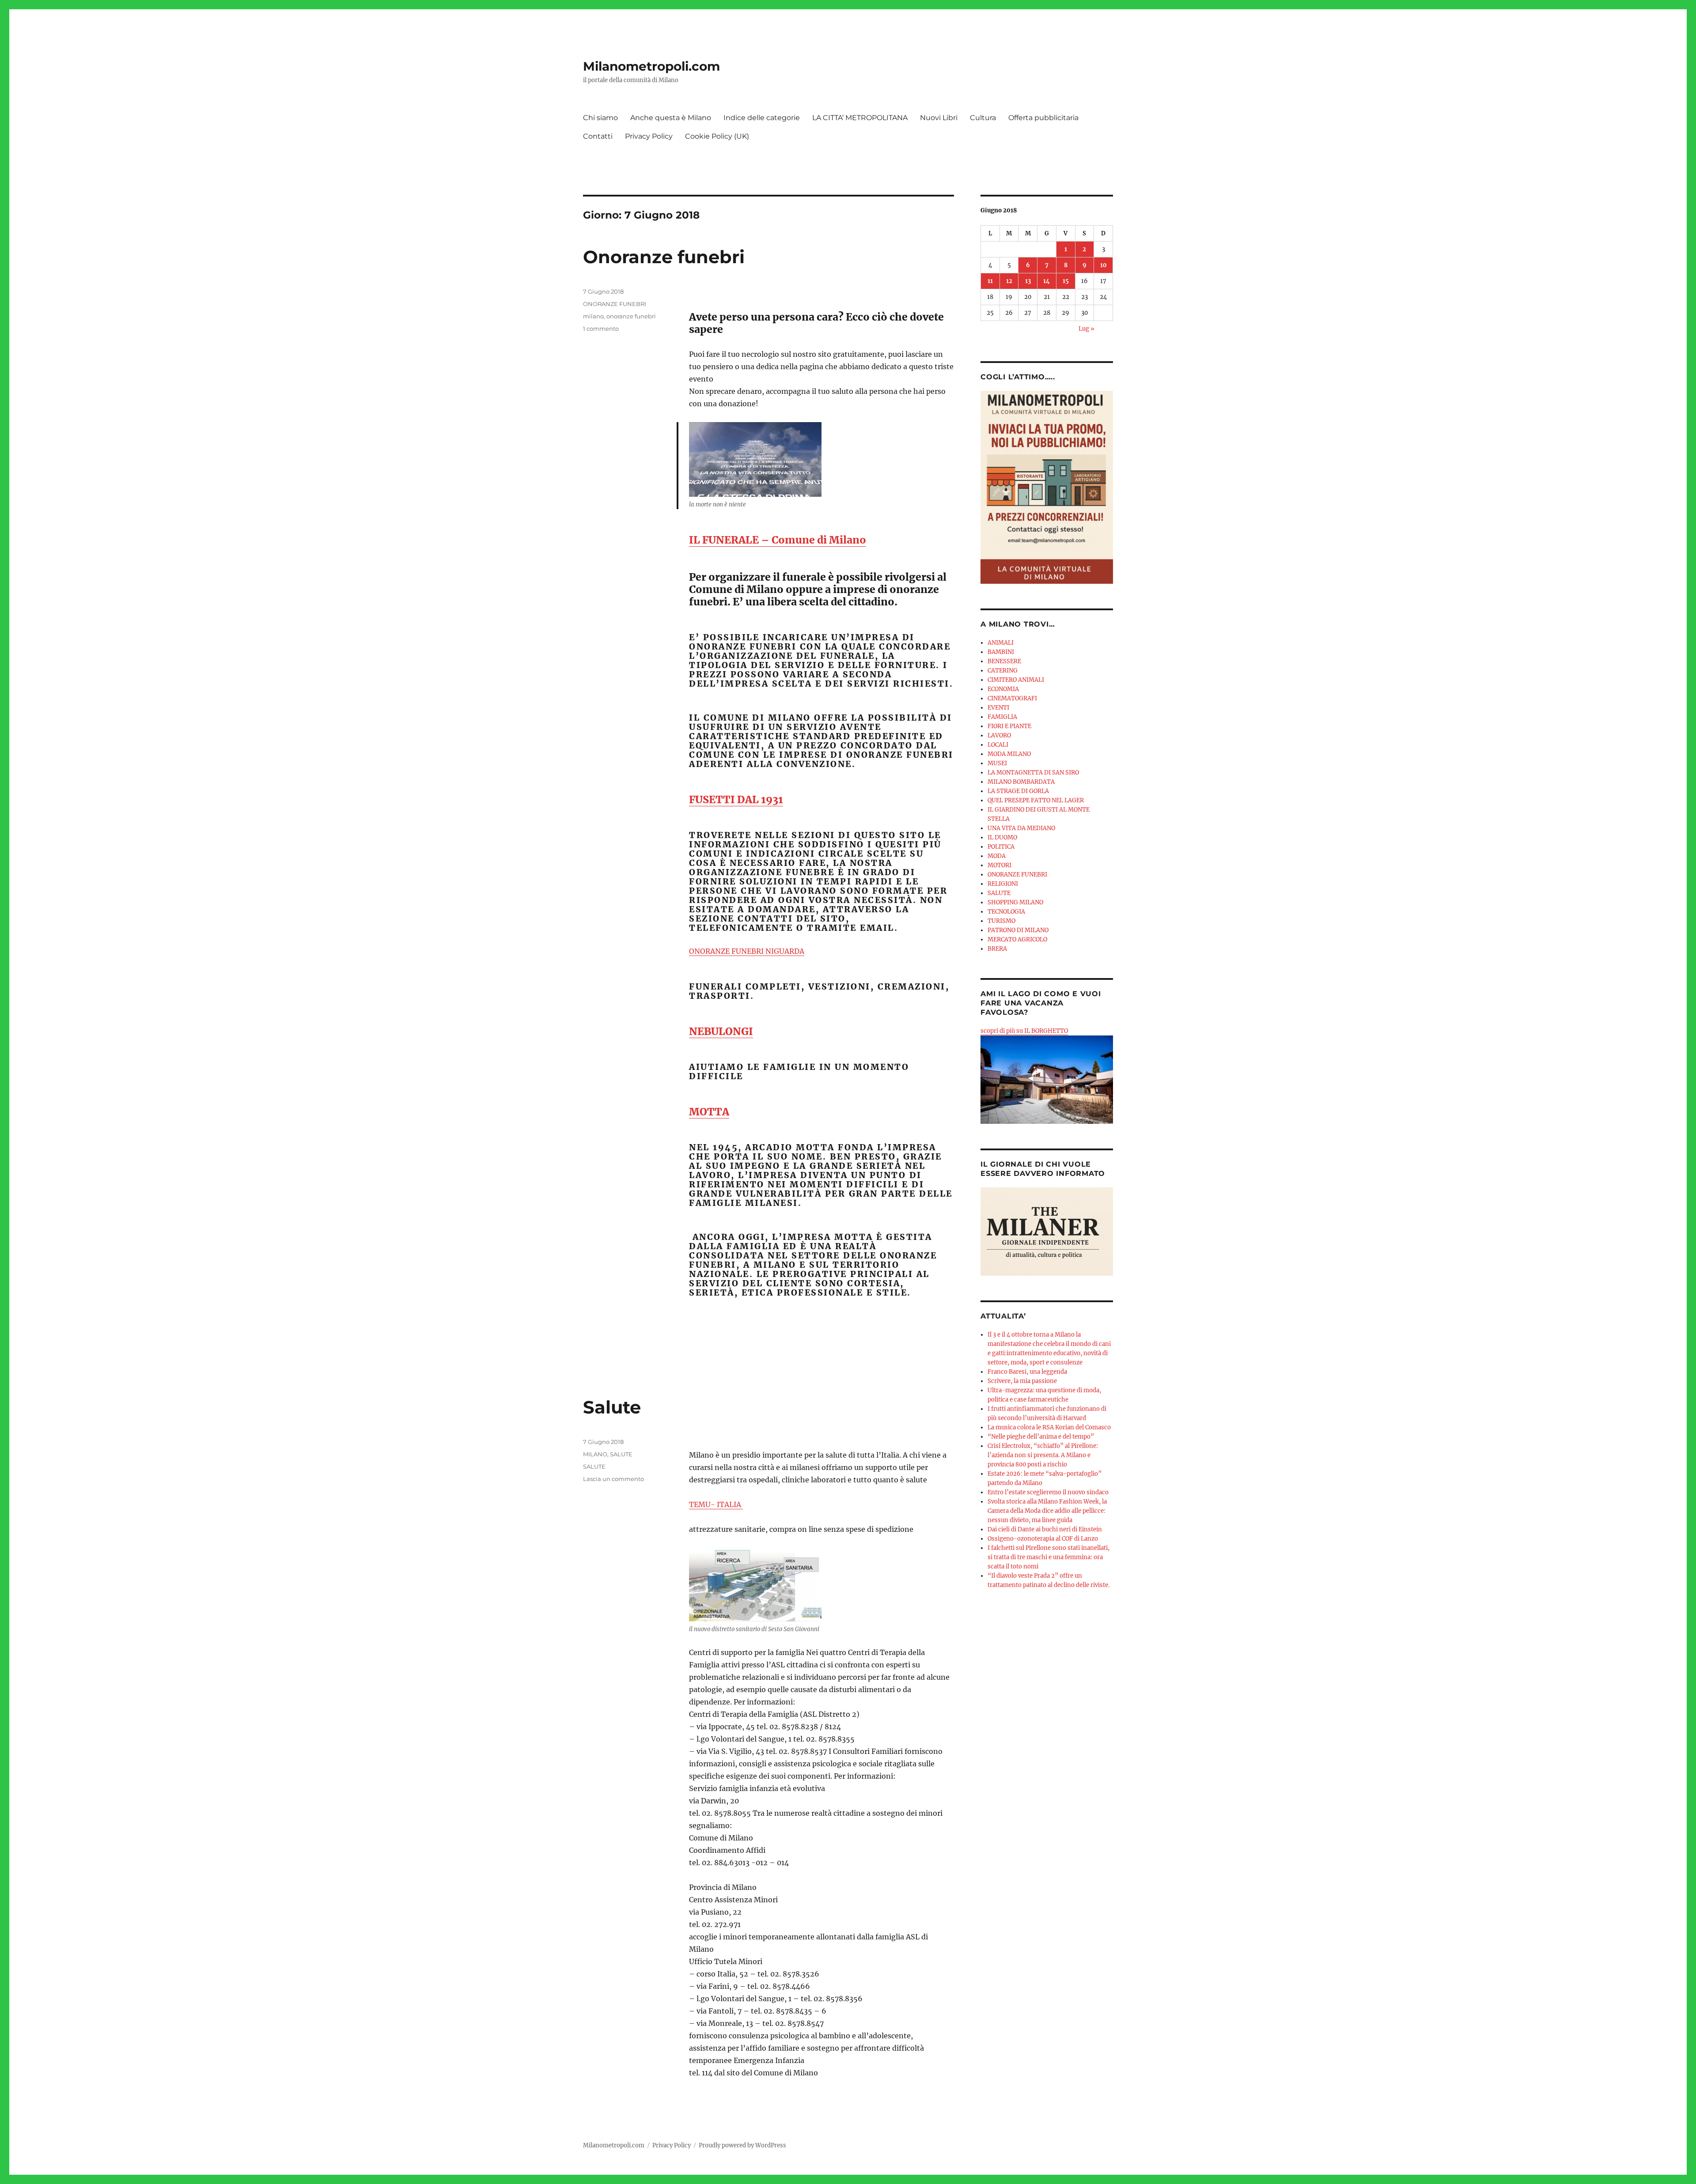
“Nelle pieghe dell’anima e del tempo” (1041, 1437)
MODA (997, 856)
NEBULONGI (721, 1031)
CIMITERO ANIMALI (1016, 680)
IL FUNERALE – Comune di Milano (778, 540)
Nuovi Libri (939, 118)
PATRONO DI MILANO (1018, 930)
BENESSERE (1004, 661)
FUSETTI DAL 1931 (736, 799)
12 (1009, 281)
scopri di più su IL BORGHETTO (1024, 1031)
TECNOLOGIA (1006, 912)
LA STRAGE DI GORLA (1018, 791)
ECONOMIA (1003, 689)
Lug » (1086, 329)
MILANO (595, 1454)
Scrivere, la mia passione (1022, 1381)
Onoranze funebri (664, 257)
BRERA (997, 949)
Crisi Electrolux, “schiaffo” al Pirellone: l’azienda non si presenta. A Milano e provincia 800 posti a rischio (1043, 1455)
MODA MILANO (1009, 754)
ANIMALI (1001, 643)
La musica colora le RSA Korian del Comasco (1049, 1427)
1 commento (601, 329)
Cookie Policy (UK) (717, 136)
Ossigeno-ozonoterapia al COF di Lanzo (1043, 1539)
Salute (612, 1407)
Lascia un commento (613, 1479)
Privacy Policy (649, 136)
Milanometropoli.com (651, 66)
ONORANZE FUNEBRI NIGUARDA (747, 951)
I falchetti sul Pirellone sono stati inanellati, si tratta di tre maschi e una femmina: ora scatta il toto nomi (1049, 1557)
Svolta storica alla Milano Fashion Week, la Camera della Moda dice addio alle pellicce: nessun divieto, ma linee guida (1047, 1511)
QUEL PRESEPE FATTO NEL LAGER (1036, 800)
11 (990, 281)
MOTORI (999, 865)
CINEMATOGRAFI (1012, 698)
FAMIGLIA (1002, 717)
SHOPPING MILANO (1015, 902)
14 (1047, 281)
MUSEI (997, 763)
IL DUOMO (1002, 837)
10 (1104, 265)
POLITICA (1001, 847)
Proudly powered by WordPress (742, 2145)
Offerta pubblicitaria (1043, 118)
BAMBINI (1001, 652)
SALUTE (621, 1454)
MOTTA (709, 1112)
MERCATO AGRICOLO (1017, 939)
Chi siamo (600, 118)
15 (1066, 281)
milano (593, 316)
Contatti (598, 136)
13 (1028, 281)
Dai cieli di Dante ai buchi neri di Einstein (1045, 1529)
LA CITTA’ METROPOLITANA (860, 118)
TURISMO (1001, 921)
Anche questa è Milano (671, 118)
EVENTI (998, 708)
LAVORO (999, 735)
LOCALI (998, 745)
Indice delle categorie (762, 118)
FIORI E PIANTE (1009, 726)
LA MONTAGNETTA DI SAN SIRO (1033, 773)
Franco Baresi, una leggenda (1027, 1372)
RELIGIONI (1003, 884)
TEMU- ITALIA (716, 1504)
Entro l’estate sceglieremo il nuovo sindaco (1048, 1492)
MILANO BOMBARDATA (1021, 782)
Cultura (983, 118)
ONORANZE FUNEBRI (615, 304)
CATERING (1003, 671)
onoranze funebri (631, 316)
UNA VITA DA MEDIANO (1021, 828)
